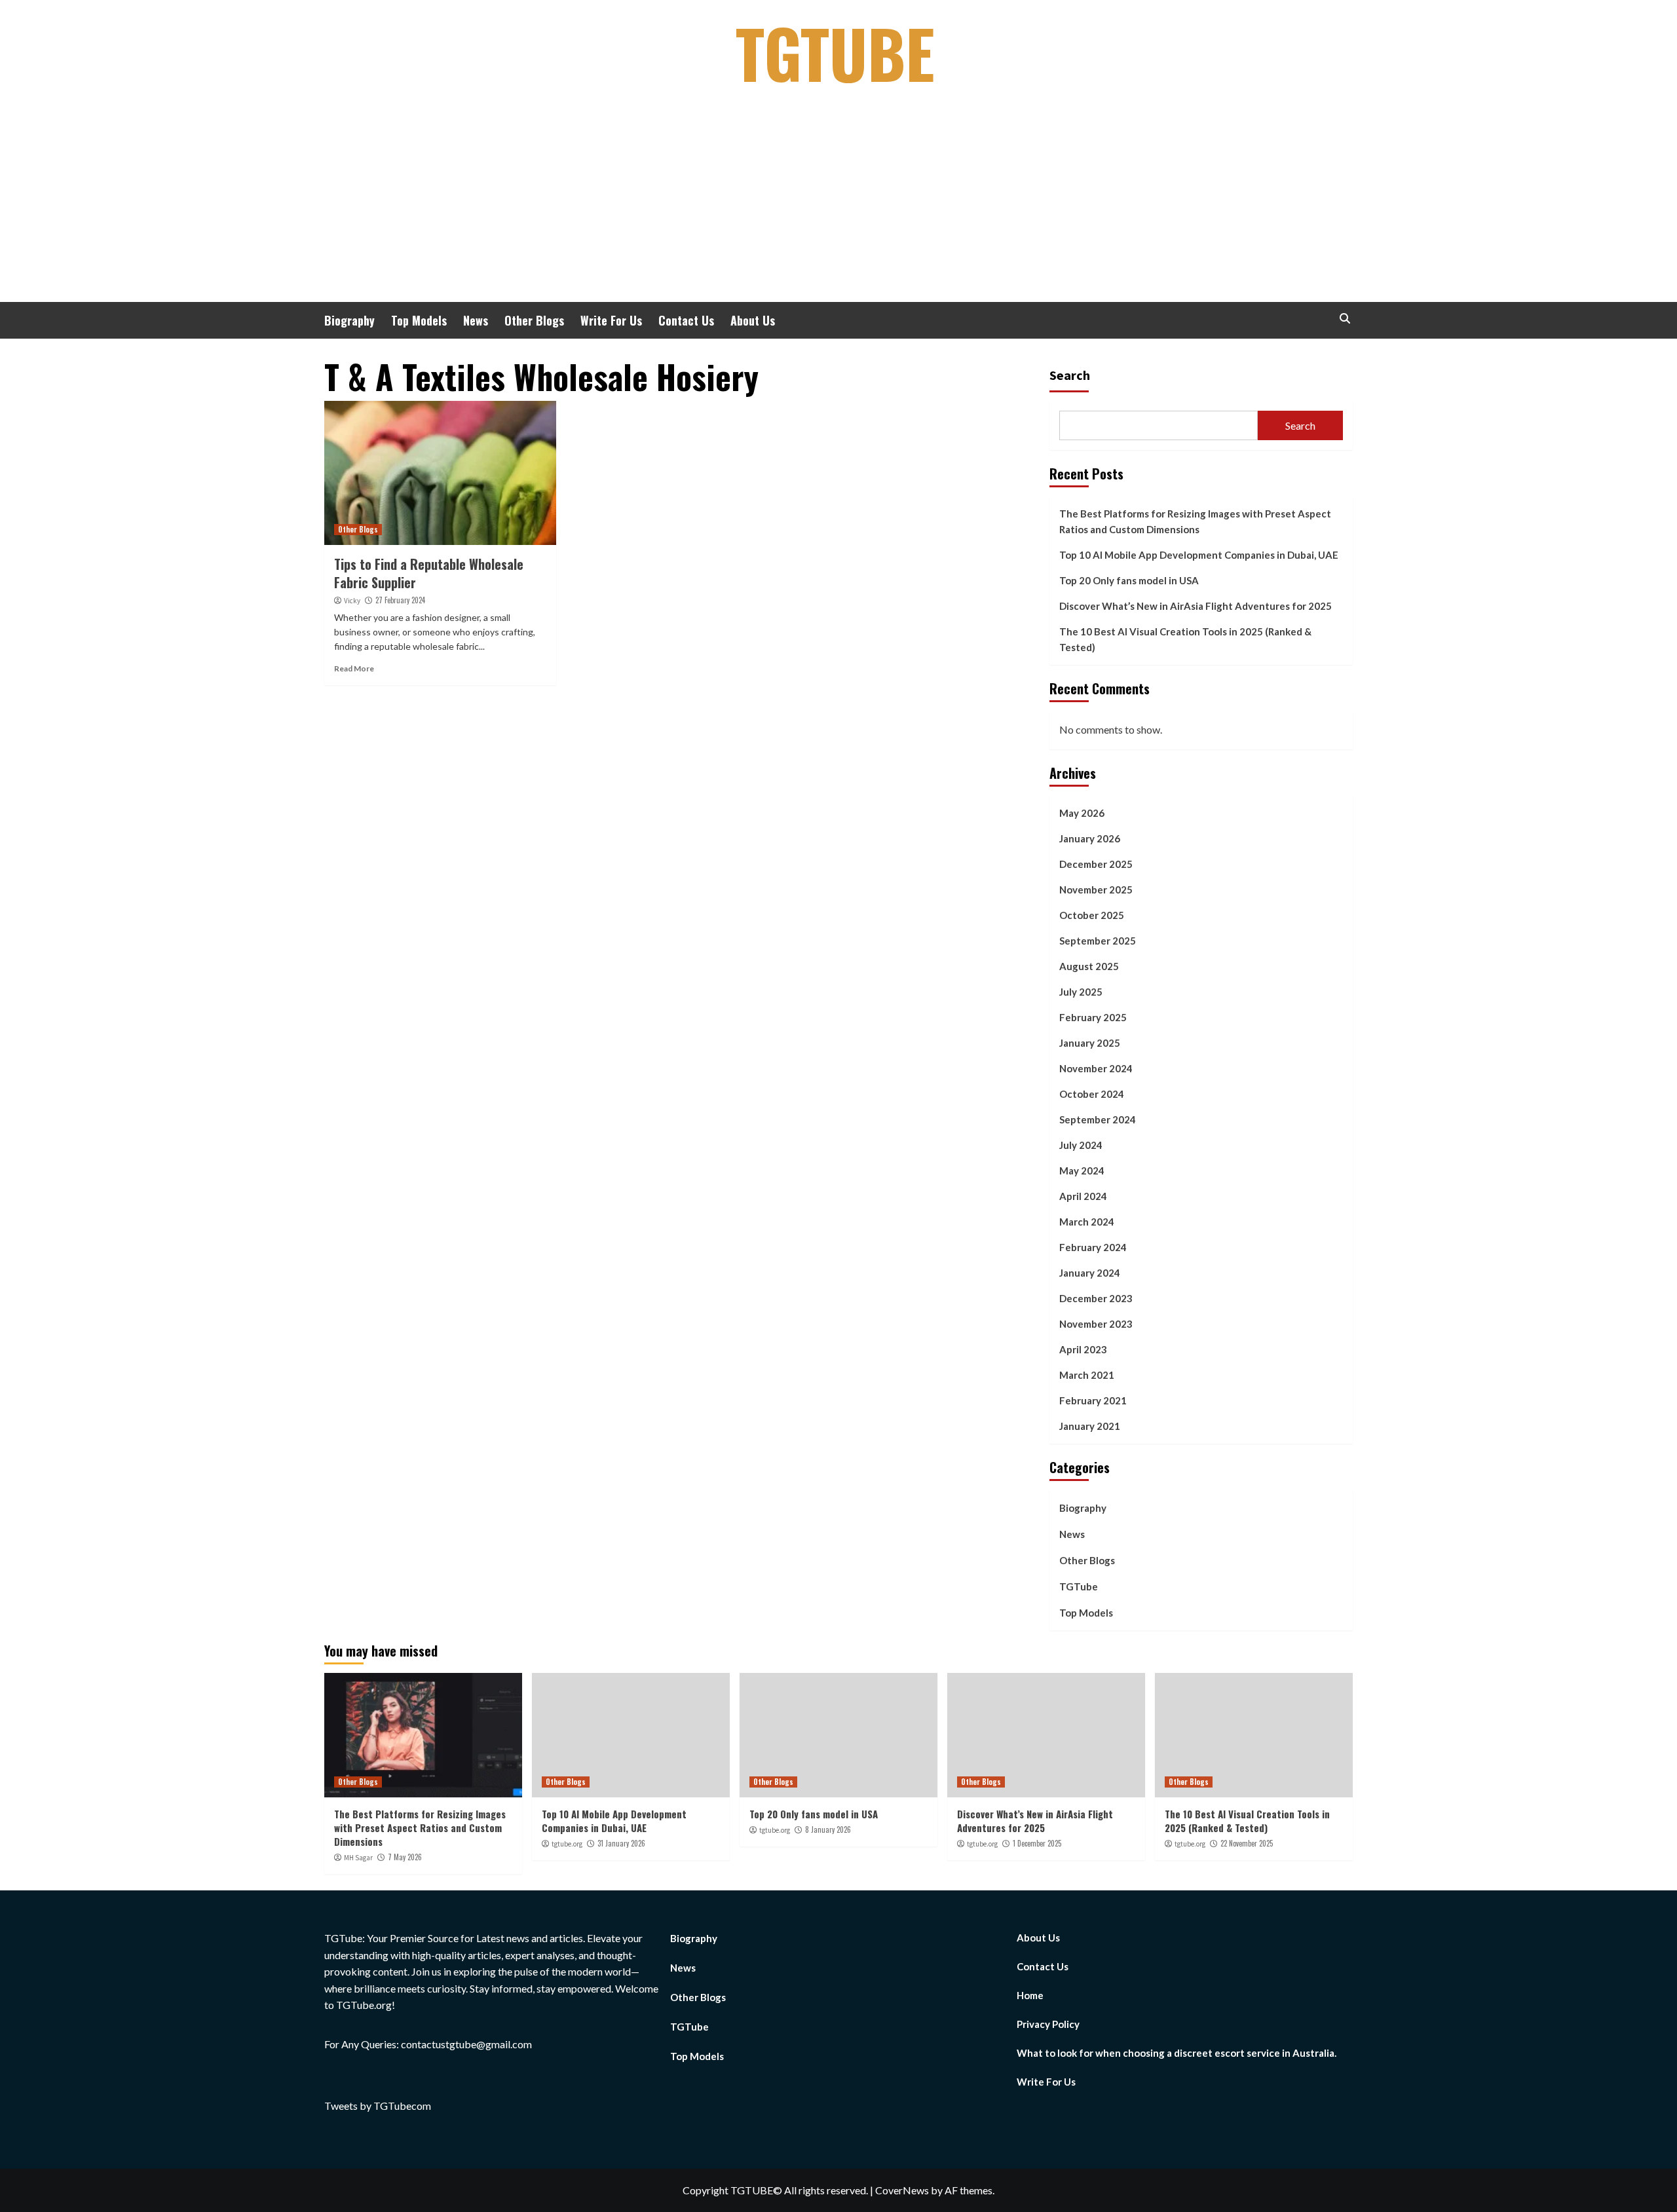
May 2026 (1082, 813)
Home (1030, 1995)
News (476, 320)
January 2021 (1090, 1426)
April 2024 (1083, 1196)
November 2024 (1096, 1068)
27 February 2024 (400, 600)
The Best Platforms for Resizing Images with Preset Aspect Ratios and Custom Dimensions (1195, 521)
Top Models (419, 320)
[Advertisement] (838, 204)
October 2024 (1092, 1094)
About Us (753, 320)
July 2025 (1081, 992)
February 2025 (1093, 1017)
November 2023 (1096, 1324)
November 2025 (1096, 890)
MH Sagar (358, 1858)
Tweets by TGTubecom (378, 2106)
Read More (354, 668)
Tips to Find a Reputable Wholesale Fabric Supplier (429, 573)
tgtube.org (567, 1844)
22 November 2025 (1247, 1843)
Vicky (352, 601)
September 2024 (1098, 1119)
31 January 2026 (621, 1843)
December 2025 (1096, 864)
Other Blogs (534, 320)
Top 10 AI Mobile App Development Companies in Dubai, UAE (1199, 555)
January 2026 (1090, 838)
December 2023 (1096, 1298)
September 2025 (1098, 941)
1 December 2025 (1037, 1843)
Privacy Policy (1048, 2024)
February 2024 (1093, 1247)
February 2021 (1093, 1400)
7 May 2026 (405, 1857)
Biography (349, 320)
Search (1070, 375)
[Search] (1345, 319)
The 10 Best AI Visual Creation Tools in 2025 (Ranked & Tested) (1185, 639)
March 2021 (1087, 1375)
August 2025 (1089, 966)
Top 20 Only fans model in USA (1129, 580)
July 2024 (1081, 1145)
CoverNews (902, 2190)
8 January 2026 (828, 1829)
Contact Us (686, 320)
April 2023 (1083, 1349)
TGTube (835, 52)
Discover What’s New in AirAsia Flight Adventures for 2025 (1196, 606)
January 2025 (1090, 1043)
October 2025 (1092, 915)
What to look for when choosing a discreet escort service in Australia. (1177, 2053)
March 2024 (1087, 1222)
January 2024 (1090, 1273)
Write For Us (611, 320)
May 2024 (1082, 1171)
